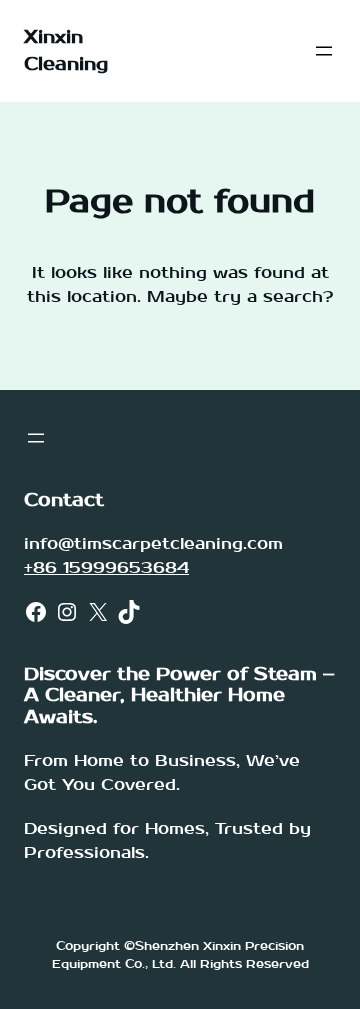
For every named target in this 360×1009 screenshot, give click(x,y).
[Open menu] (324, 51)
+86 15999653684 (106, 567)
